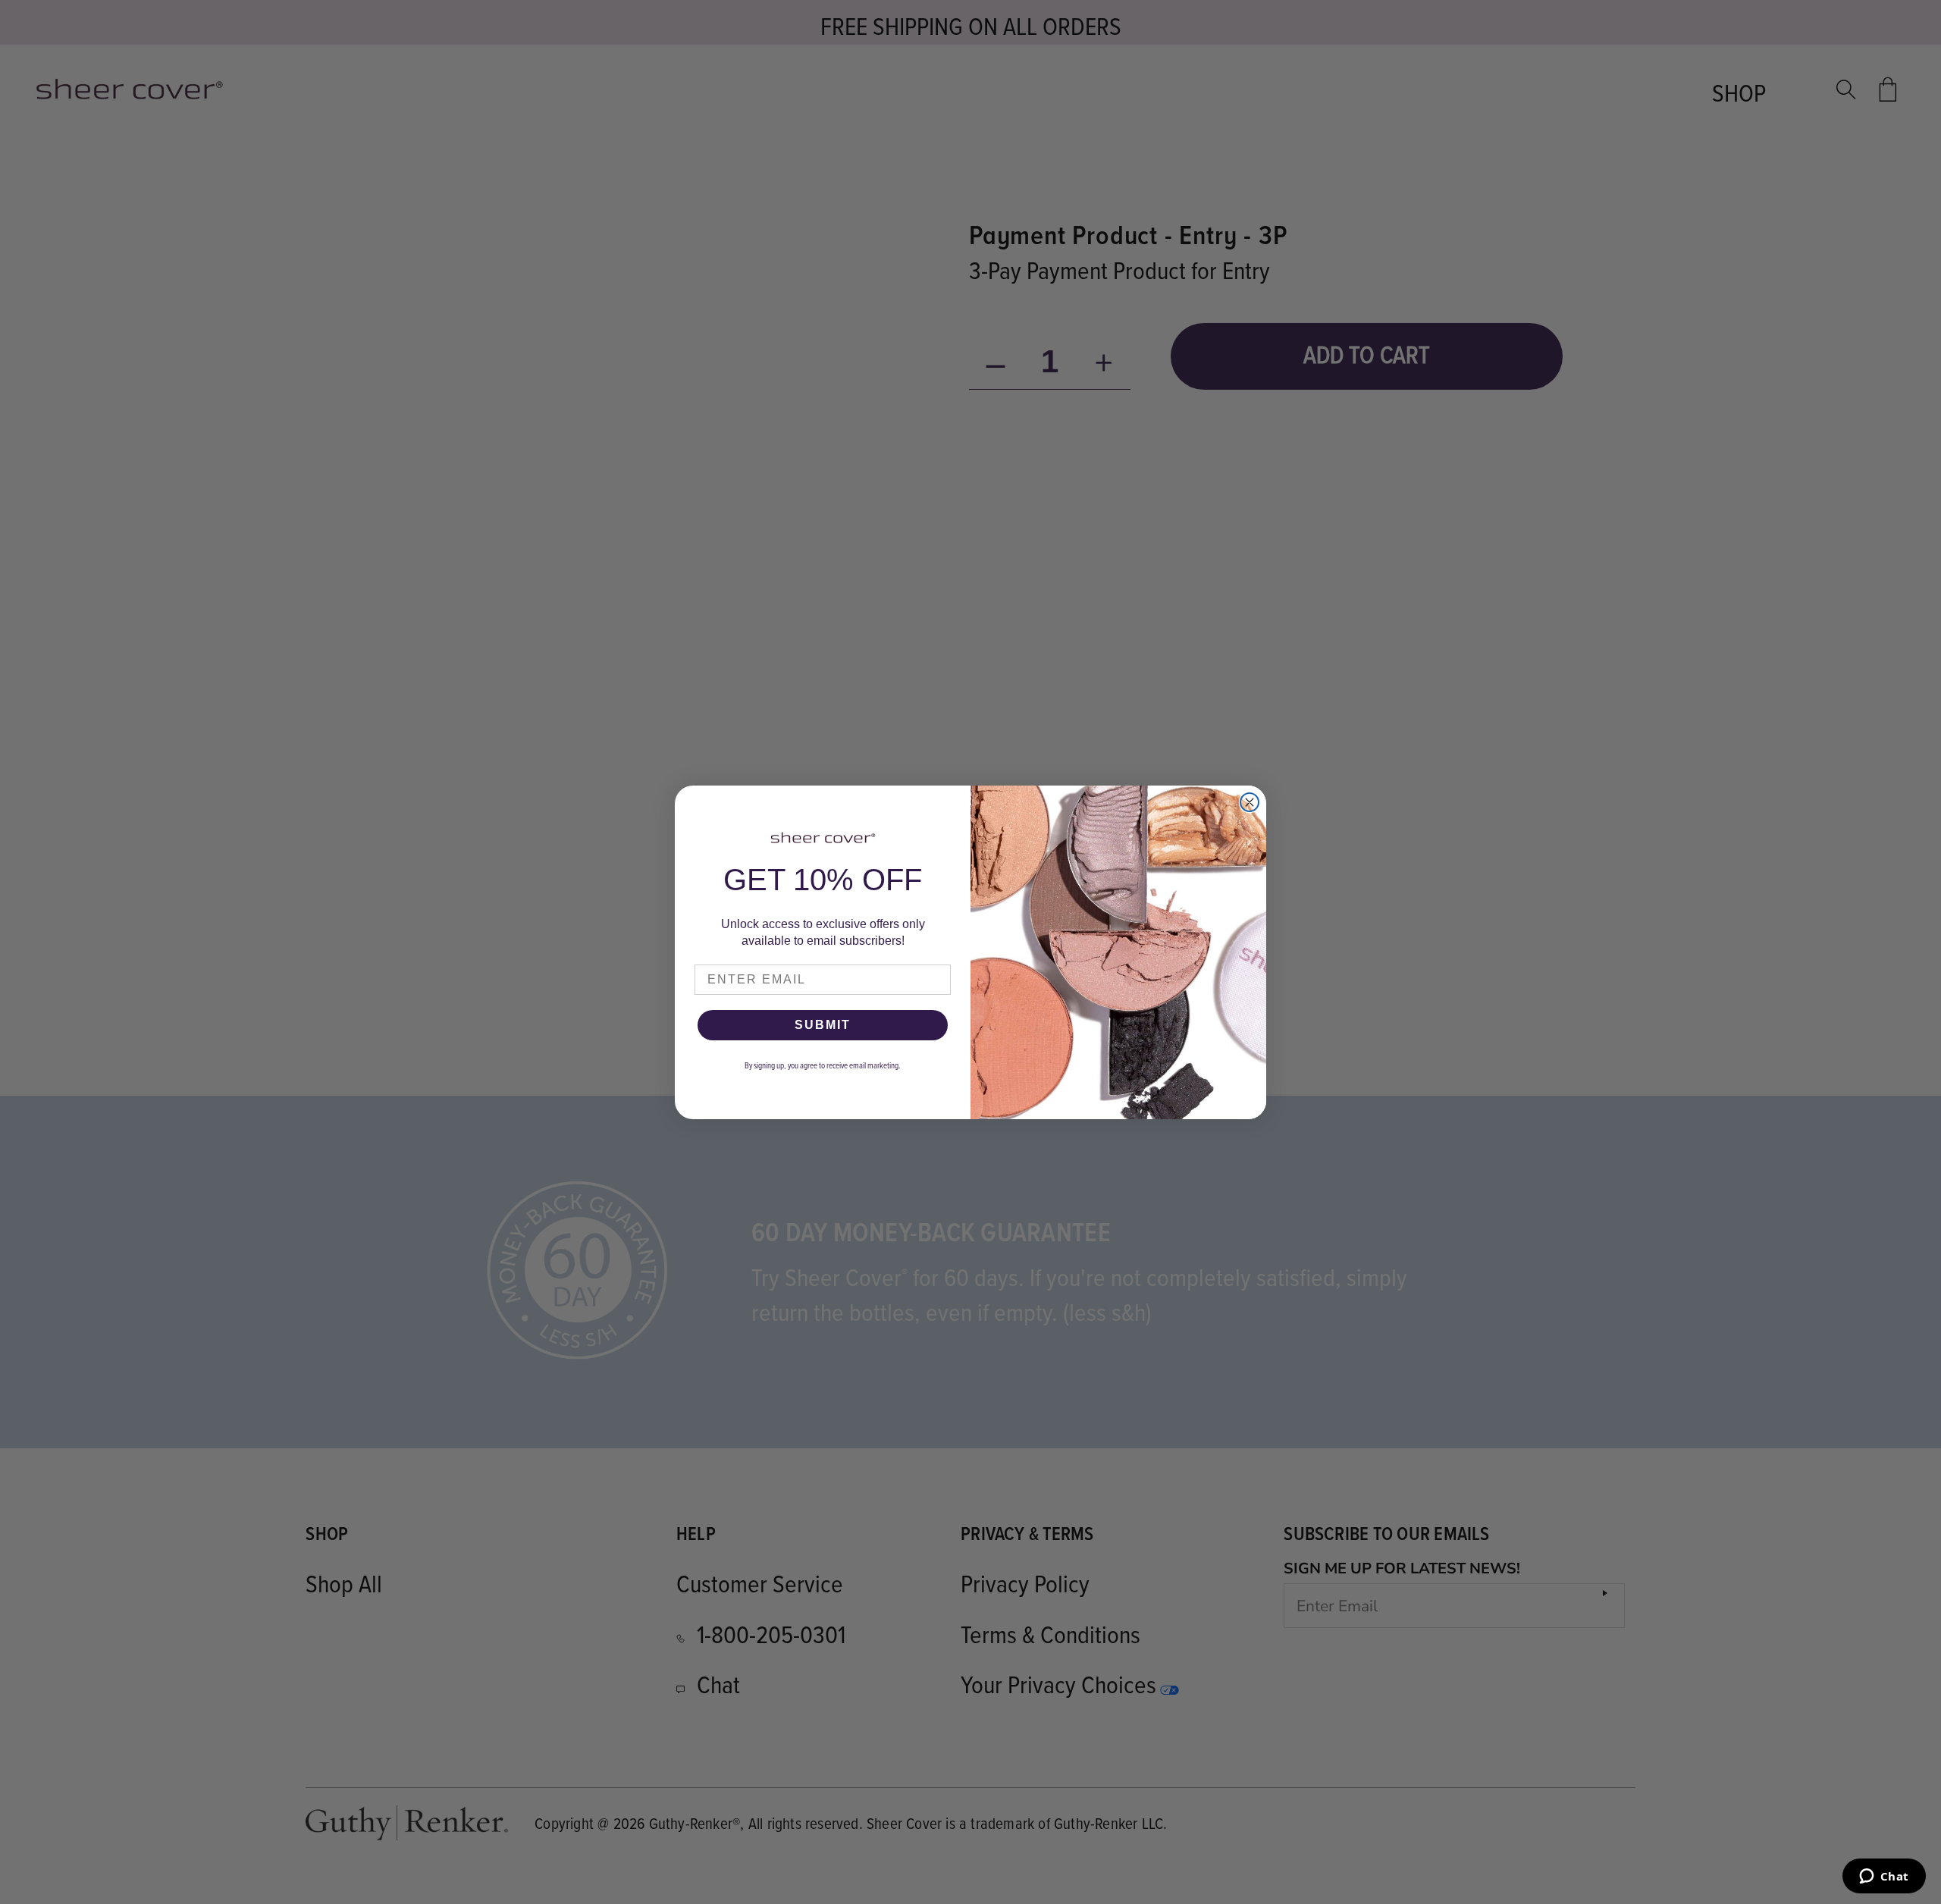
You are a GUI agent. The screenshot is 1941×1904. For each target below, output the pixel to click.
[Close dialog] (1250, 802)
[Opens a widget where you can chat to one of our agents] (1884, 1877)
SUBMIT (823, 1025)
